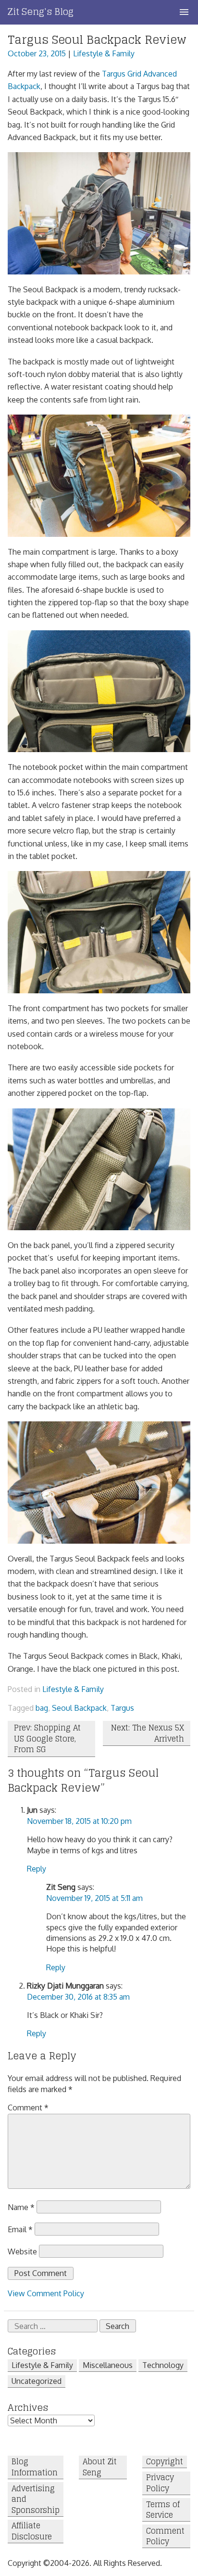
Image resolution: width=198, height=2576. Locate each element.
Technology (163, 2365)
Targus (122, 1708)
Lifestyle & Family (104, 53)
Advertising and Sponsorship (36, 2499)
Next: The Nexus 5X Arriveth (148, 1733)
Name (21, 2207)
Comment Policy (165, 2536)
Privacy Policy (160, 2483)
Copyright (165, 2462)
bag (42, 1708)
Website (22, 2251)
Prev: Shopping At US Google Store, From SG (47, 1738)
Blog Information (35, 2467)
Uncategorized (37, 2381)
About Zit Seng (100, 2467)
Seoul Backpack (79, 1708)
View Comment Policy (46, 2293)
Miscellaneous (108, 2365)
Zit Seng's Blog (41, 12)
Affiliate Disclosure (32, 2531)
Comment (28, 2108)
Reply (37, 1869)
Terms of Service (163, 2510)
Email (20, 2229)
